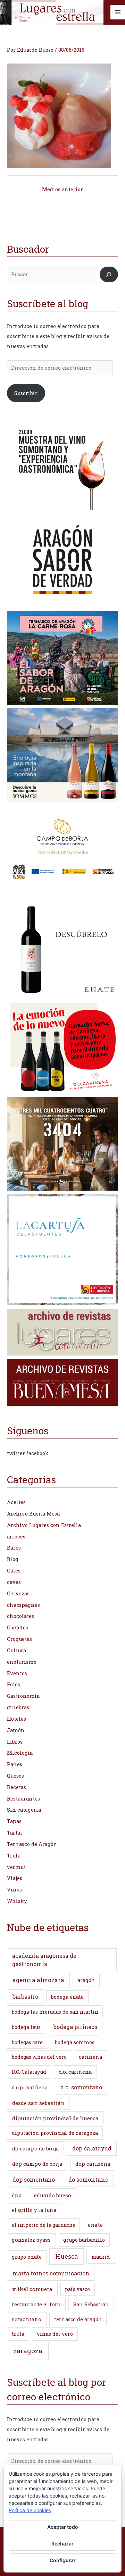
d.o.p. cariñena (30, 2087)
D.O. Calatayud (29, 2072)
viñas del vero (55, 2334)
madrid (101, 2257)
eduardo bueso (53, 2195)
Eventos (17, 1673)
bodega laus (26, 2027)
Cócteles (18, 1627)
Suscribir (26, 393)
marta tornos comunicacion (51, 2273)
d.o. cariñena (75, 2072)
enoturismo (22, 1662)
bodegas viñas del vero (39, 2057)
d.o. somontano (81, 2087)
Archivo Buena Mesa (33, 1514)
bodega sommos (75, 2042)
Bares (14, 1548)
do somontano (88, 2179)
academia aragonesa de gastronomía (44, 1960)
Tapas (14, 1821)
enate (95, 2225)
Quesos (15, 1776)
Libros (15, 1742)
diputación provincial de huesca (55, 2118)
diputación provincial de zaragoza (55, 2133)
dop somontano (34, 2179)
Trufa (14, 1856)
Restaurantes (23, 1799)
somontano (27, 2319)
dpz (16, 2195)
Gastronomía (23, 1696)
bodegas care (27, 2042)
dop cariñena (93, 2164)
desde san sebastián (38, 2103)
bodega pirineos (75, 2027)
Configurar (63, 2560)
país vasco (77, 2289)
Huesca (66, 2256)
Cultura (16, 1650)
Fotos (14, 1684)
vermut (16, 1867)
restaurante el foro (36, 2304)
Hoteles (16, 1719)
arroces (16, 1537)
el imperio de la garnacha (44, 2225)
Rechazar (62, 2544)
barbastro (25, 1996)
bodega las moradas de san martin (55, 2012)
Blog (13, 1559)
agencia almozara (38, 1980)
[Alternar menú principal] (118, 12)
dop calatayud (92, 2148)
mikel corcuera (32, 2289)
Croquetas (19, 1639)
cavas (14, 1582)
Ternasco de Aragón (32, 1844)
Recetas (16, 1787)
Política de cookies (30, 2510)
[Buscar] (109, 274)
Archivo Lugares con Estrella (44, 1525)
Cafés (14, 1571)
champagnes (23, 1605)
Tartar (15, 1833)
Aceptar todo (63, 2527)
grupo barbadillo (84, 2240)
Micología (20, 1753)
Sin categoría (24, 1810)
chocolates (20, 1616)
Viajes (15, 1878)
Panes (15, 1764)
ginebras (18, 1707)
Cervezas (18, 1593)
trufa (18, 2334)
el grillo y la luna (34, 2210)
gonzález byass (31, 2240)
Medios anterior (62, 189)
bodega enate (67, 1997)
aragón (86, 1980)
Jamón (16, 1730)
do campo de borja (36, 2148)
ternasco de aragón (78, 2319)
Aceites (16, 1502)
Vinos (14, 1890)
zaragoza (28, 2351)
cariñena (90, 2057)
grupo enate (27, 2257)
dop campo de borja (37, 2164)
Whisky (17, 1901)
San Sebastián (91, 2304)
